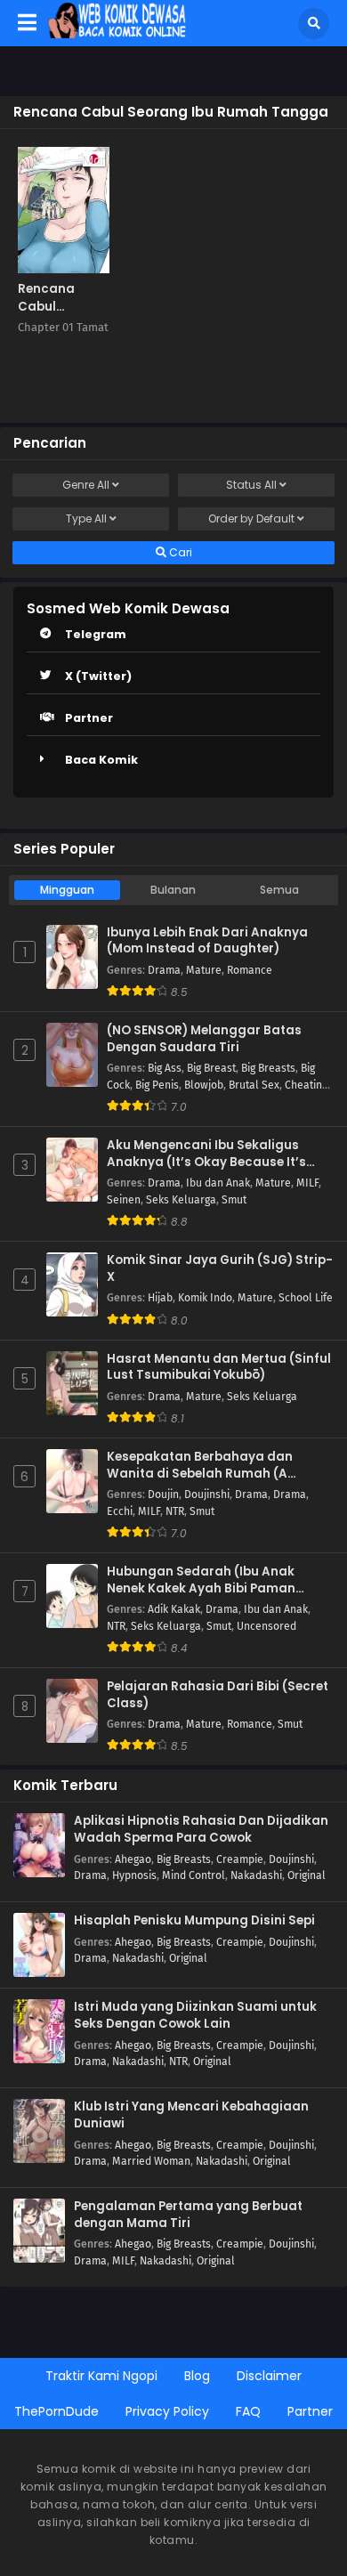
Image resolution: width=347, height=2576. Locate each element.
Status (251, 485)
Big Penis (157, 1085)
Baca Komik (101, 760)
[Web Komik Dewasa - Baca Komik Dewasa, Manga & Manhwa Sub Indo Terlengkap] (117, 34)
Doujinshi (207, 1495)
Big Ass (165, 1068)
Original (307, 1875)
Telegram (96, 634)
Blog (197, 2376)
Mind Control (194, 1875)
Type (86, 518)
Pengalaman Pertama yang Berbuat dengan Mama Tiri (188, 2215)
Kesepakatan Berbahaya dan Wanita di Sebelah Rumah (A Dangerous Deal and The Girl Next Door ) (212, 1466)
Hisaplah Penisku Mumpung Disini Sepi (194, 1921)
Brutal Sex (254, 1085)
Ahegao (133, 1859)
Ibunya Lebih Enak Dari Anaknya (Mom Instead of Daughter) (207, 941)
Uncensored (266, 1626)
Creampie (240, 1859)
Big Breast (211, 1068)
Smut (234, 1200)
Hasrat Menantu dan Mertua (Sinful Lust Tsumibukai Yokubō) (219, 1368)
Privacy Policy (167, 2411)
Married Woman (151, 2161)
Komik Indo (205, 1298)
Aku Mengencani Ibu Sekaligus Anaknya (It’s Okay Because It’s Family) (206, 1154)
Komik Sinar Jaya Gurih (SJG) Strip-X (220, 1269)
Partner (89, 718)
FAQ (248, 2411)
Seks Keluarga (181, 1200)
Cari (179, 552)
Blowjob (204, 1085)
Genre (86, 485)
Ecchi (120, 1511)
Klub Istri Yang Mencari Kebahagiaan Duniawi (191, 2115)
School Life (306, 1298)
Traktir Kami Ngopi (101, 2376)
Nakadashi (256, 1875)
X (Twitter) (98, 676)
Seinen (124, 1200)
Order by (251, 518)
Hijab (160, 1298)
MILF (307, 1183)
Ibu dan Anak (218, 1183)
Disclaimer (269, 2376)
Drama (164, 970)
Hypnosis (134, 1875)
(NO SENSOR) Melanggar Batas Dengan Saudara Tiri (204, 1039)
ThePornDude (56, 2411)
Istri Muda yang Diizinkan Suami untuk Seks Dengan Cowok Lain (195, 2016)
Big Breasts (268, 1068)
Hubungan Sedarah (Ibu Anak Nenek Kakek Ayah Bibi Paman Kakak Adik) (201, 1580)
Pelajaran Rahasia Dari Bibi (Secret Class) (218, 1695)
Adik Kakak (174, 1609)
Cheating (306, 1085)
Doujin (163, 1495)
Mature (204, 970)
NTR (175, 1511)
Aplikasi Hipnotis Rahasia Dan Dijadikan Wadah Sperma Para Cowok (201, 1830)
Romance (250, 970)
